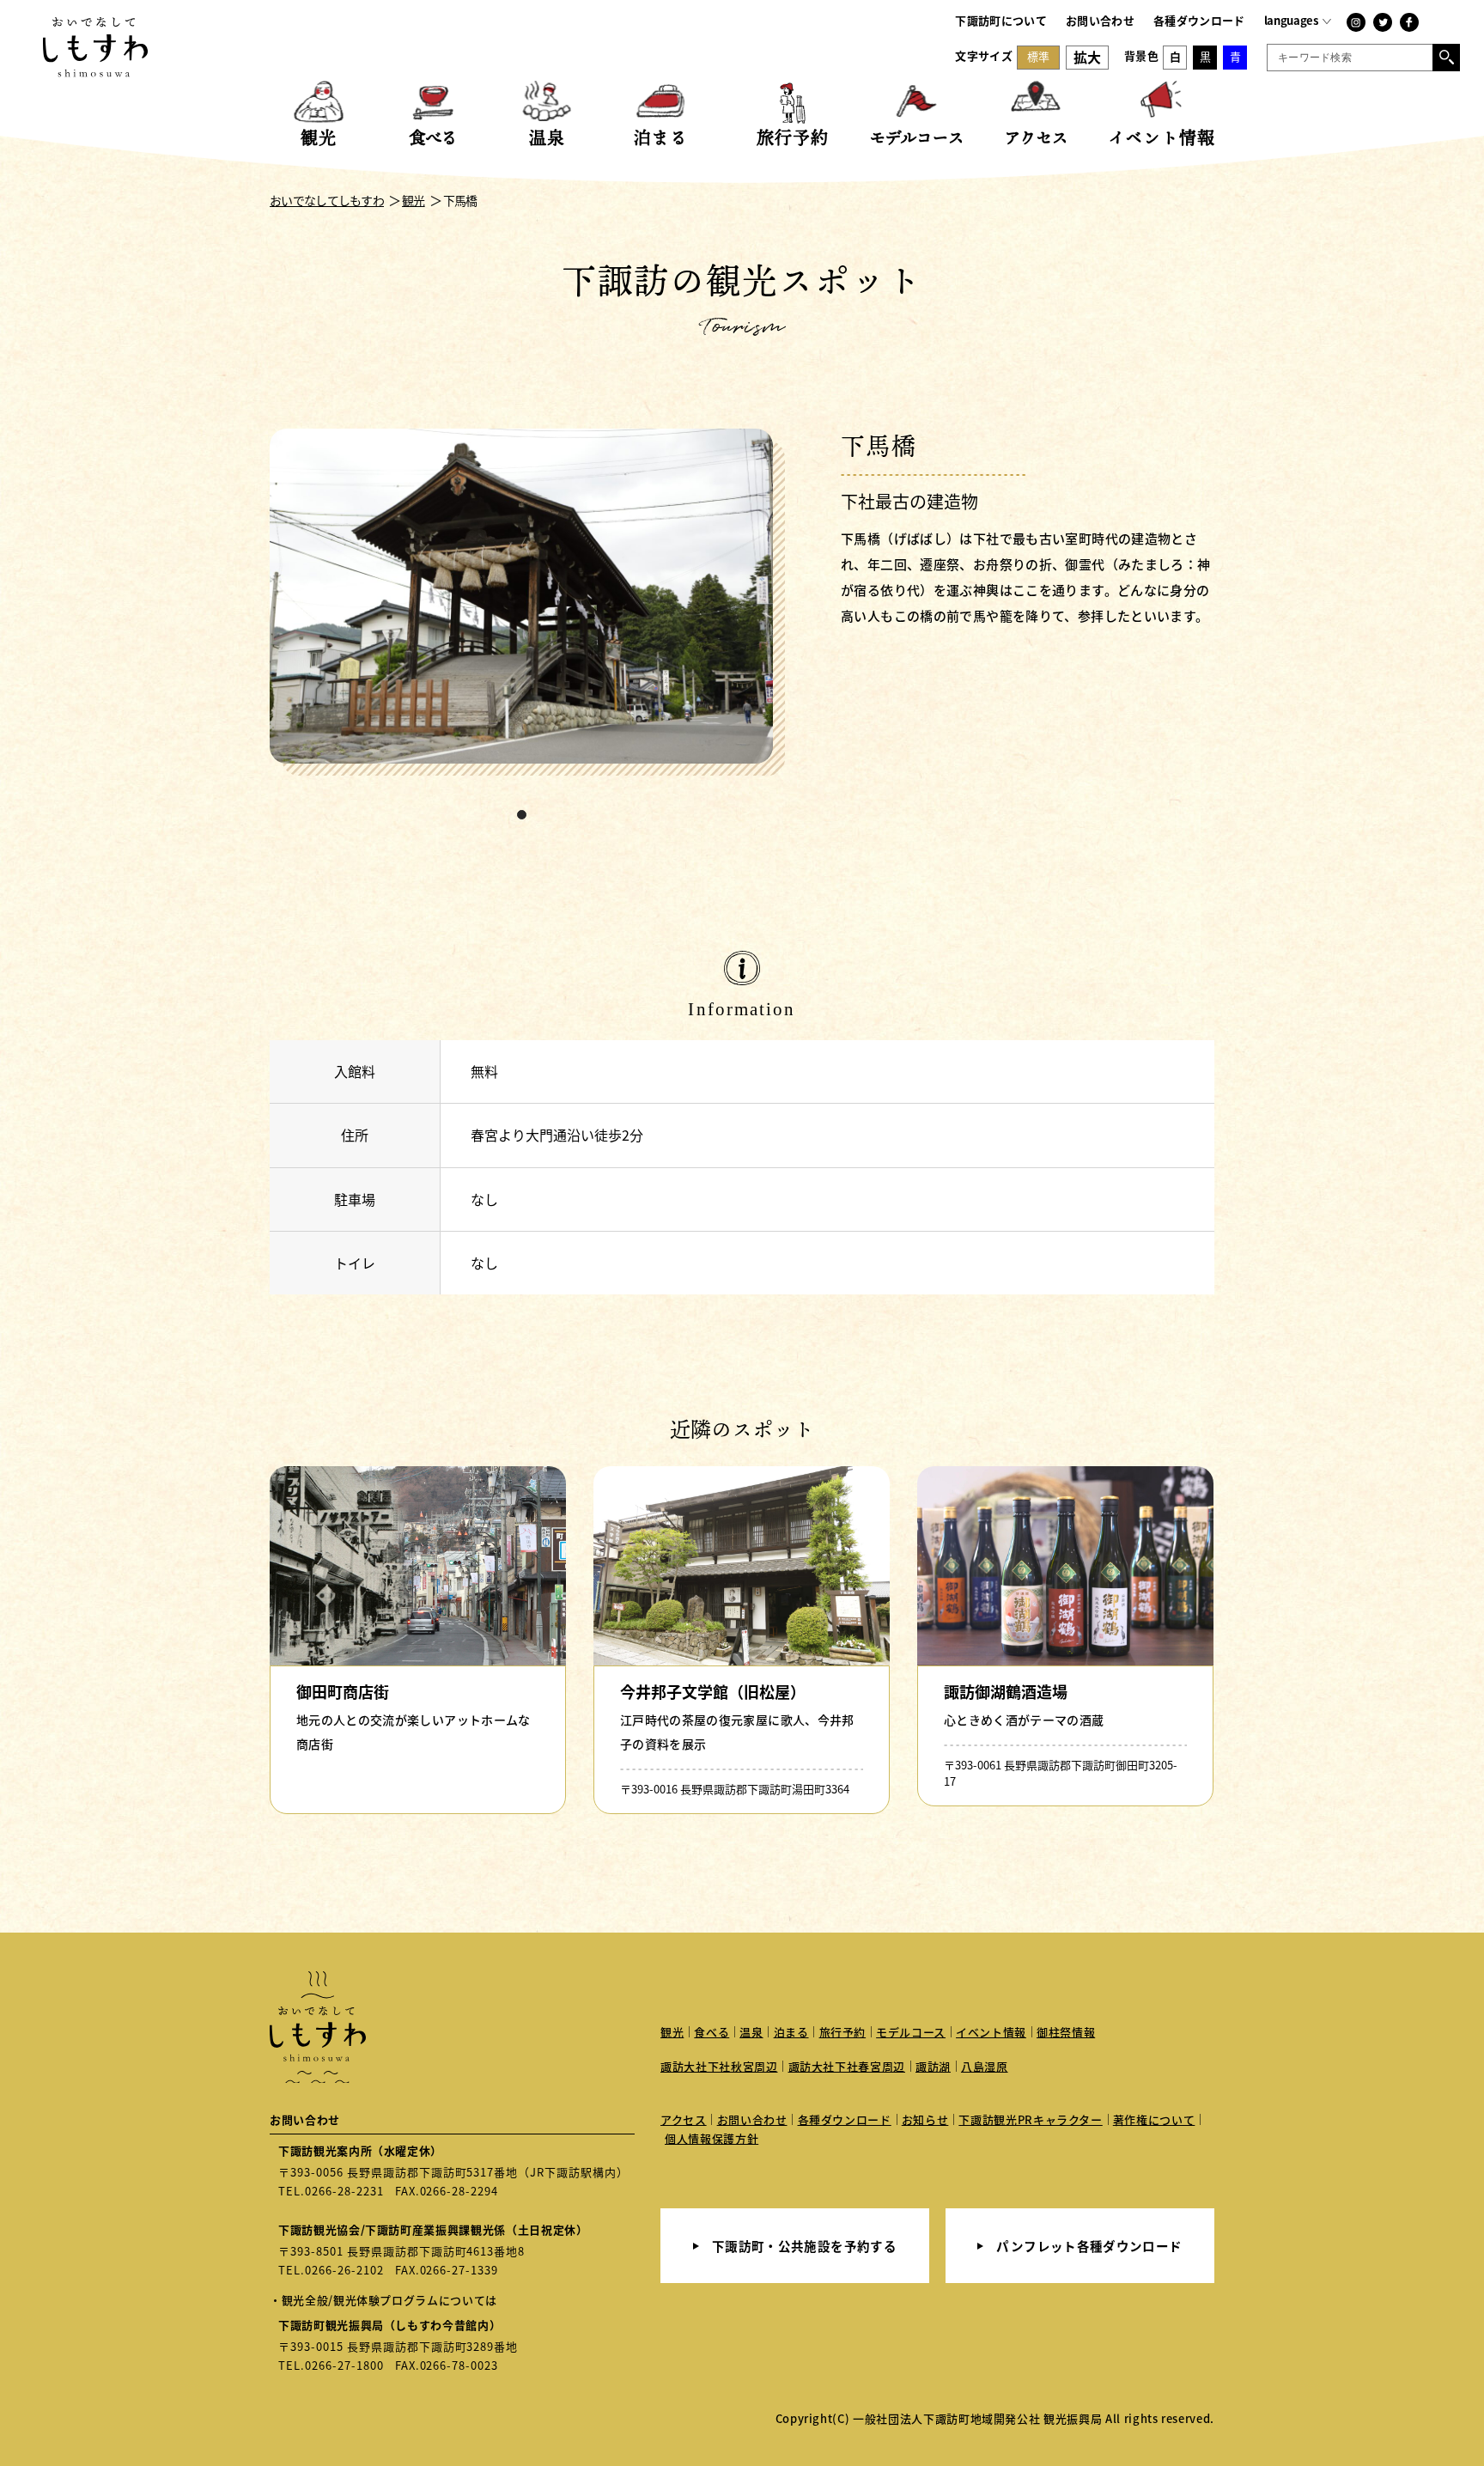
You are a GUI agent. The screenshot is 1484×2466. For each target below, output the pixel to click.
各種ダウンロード (1199, 20)
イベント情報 (991, 2032)
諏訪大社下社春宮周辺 (847, 2066)
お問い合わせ (1100, 20)
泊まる (791, 2032)
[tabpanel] (527, 603)
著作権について (1154, 2119)
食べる (712, 2032)
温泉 (751, 2032)
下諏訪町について (1001, 20)
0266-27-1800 (344, 2365)
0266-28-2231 (344, 2191)
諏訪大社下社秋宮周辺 (719, 2066)
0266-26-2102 (344, 2270)
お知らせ (925, 2119)
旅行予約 (843, 2032)
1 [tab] (522, 815)
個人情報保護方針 (712, 2138)
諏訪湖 (933, 2066)
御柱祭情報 (1066, 2032)
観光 (672, 2032)
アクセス (684, 2119)
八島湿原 (985, 2066)
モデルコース (911, 2032)
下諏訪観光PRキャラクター (1030, 2119)
